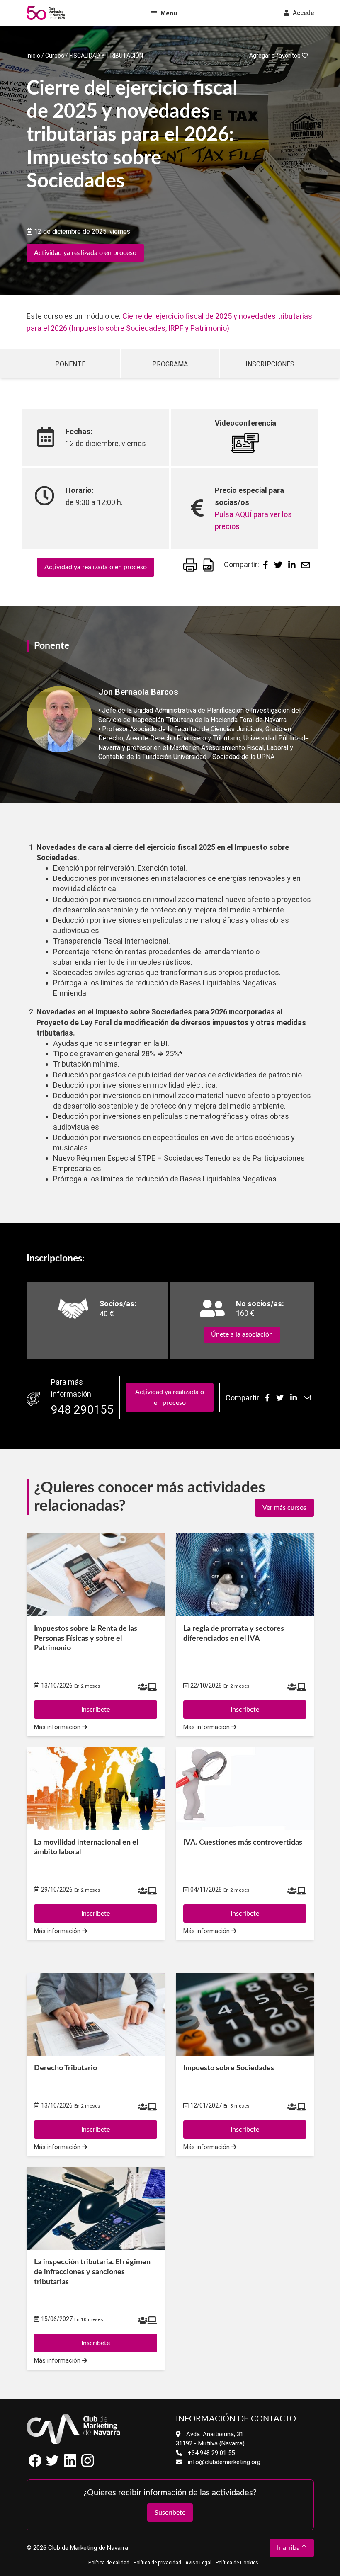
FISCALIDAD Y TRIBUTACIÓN (106, 56)
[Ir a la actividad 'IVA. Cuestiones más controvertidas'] (245, 1789)
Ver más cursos (284, 1508)
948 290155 (82, 1410)
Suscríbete (170, 2513)
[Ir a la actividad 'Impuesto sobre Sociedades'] (245, 2014)
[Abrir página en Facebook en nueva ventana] (35, 2465)
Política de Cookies (237, 2563)
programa (170, 364)
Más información (58, 2147)
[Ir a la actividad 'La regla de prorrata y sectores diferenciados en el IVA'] (245, 1575)
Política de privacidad (157, 2563)
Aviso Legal (198, 2563)
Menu (169, 13)
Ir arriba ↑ (292, 2548)
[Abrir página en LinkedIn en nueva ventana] (70, 2465)
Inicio (33, 56)
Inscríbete (96, 2130)
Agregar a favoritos (276, 56)
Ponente (70, 364)
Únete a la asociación (242, 1334)
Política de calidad (109, 2563)
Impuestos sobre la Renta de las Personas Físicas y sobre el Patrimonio (86, 1639)
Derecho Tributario (66, 2068)
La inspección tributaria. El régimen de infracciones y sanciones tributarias (92, 2272)
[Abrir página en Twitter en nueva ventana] (53, 2465)
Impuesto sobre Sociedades (229, 2068)
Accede (302, 13)
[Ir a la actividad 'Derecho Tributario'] (96, 2014)
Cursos (55, 56)
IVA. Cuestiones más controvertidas (243, 1843)
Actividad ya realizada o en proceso (85, 253)
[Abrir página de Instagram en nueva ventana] (87, 2465)
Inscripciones (270, 364)
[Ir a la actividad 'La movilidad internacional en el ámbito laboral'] (96, 1789)
